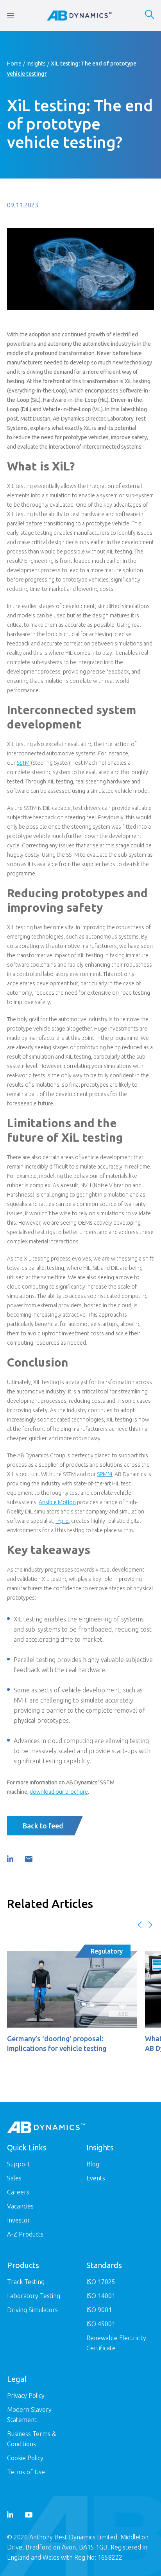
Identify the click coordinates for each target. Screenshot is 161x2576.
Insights (36, 64)
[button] (140, 1925)
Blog (93, 2164)
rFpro (62, 1521)
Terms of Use (26, 2472)
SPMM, (105, 1474)
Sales (14, 2178)
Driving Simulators (32, 2310)
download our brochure (59, 1792)
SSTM (23, 763)
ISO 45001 (101, 2324)
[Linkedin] (10, 1859)
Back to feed (43, 1826)
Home (14, 64)
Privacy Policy (26, 2396)
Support (19, 2164)
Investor (19, 2220)
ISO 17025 (101, 2282)
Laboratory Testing (34, 2296)
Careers (18, 2192)
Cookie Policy (25, 2458)
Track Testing (26, 2282)
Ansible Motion (57, 1502)
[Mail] (29, 1859)
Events (96, 2178)
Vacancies (20, 2206)
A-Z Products (25, 2234)
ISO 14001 (101, 2296)
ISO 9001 (99, 2310)
